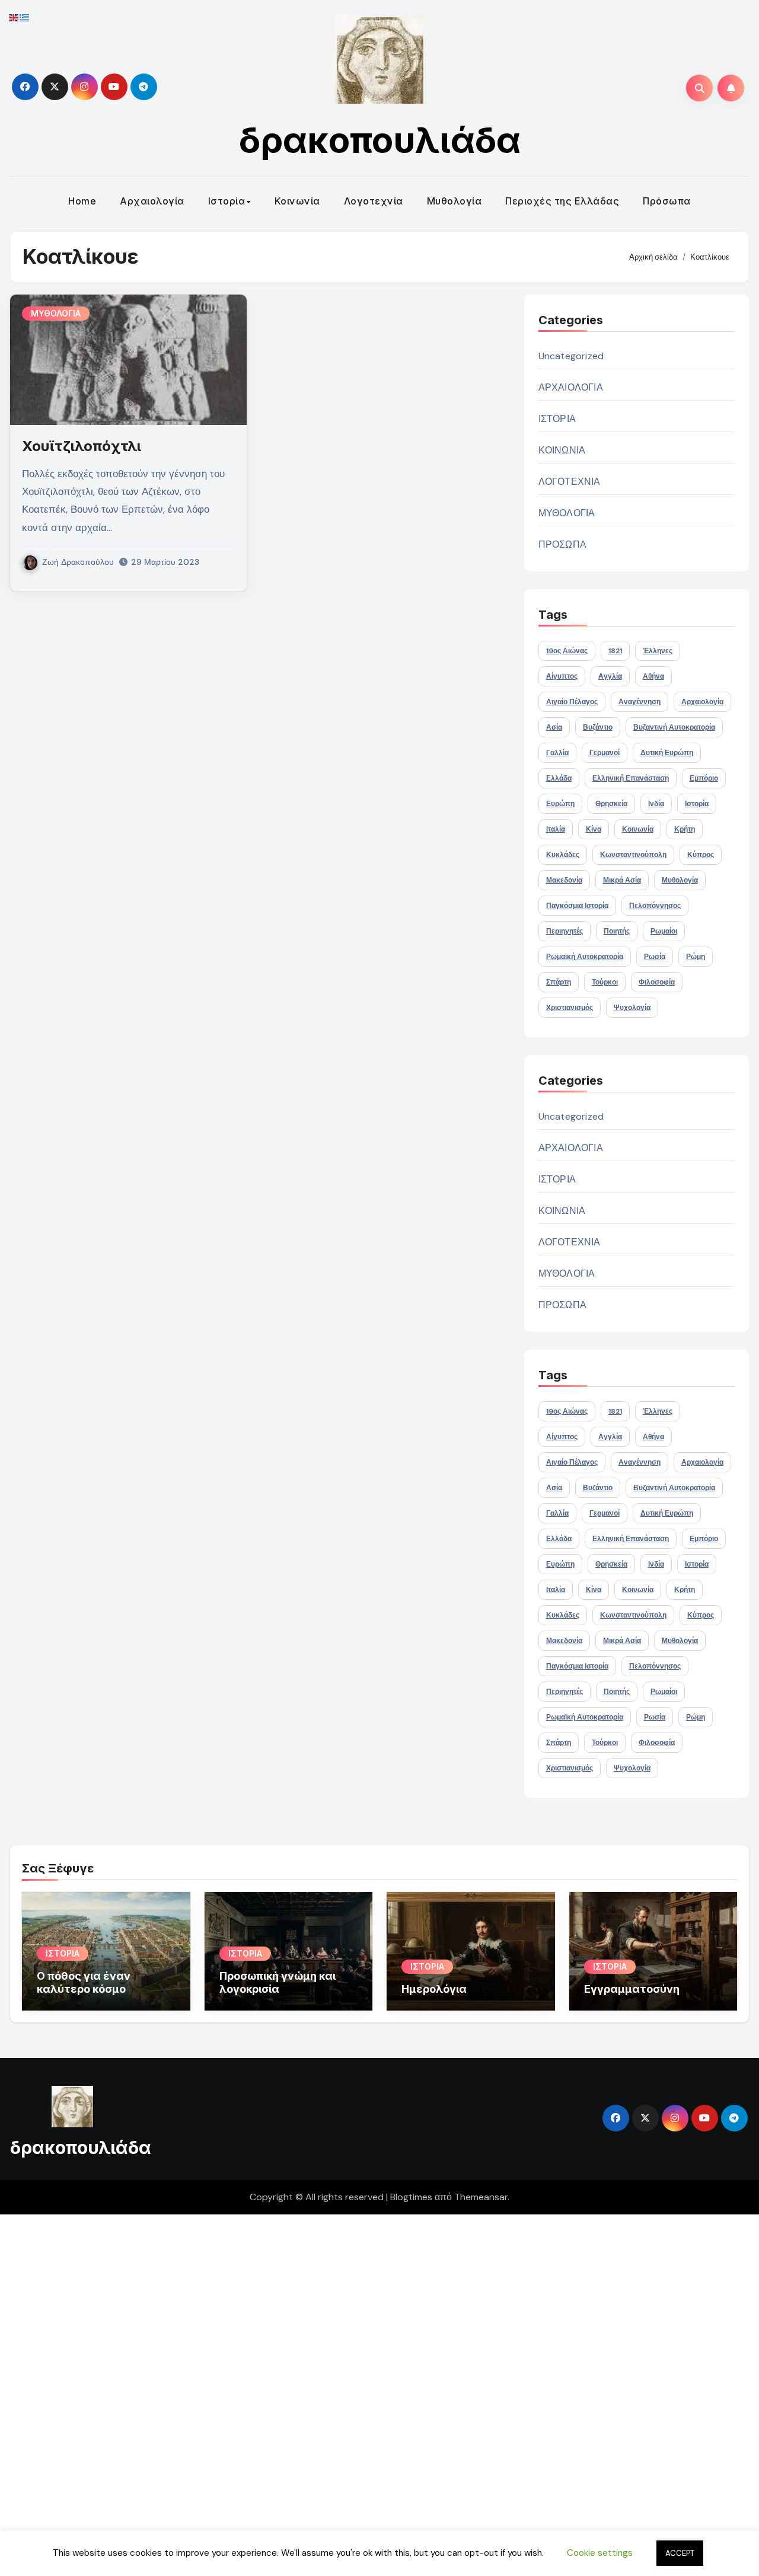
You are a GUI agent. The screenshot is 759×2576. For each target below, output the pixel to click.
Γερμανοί (605, 753)
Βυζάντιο (598, 727)
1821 (615, 651)
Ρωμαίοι (664, 931)
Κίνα (594, 829)
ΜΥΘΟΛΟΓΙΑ (56, 313)
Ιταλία (556, 829)
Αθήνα (653, 676)
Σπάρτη (559, 982)
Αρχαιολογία (152, 201)
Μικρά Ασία (622, 880)
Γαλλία (557, 753)
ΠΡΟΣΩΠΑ (562, 544)
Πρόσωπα (667, 201)
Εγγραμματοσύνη (632, 1989)
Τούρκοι (605, 982)
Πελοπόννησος (655, 906)
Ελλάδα (559, 778)
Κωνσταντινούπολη (633, 855)
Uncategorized (571, 356)
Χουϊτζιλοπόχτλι (82, 446)
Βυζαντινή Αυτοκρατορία (674, 727)
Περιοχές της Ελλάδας (562, 201)
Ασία (554, 727)
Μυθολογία (455, 201)
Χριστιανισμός (570, 1008)
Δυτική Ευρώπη (667, 753)
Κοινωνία (297, 201)
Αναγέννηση (640, 702)
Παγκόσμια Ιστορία (577, 906)
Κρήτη (685, 829)
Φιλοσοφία (657, 982)
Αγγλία (610, 676)
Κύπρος (701, 855)
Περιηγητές (565, 931)
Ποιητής (617, 931)
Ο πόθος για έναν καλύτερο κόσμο (84, 1982)
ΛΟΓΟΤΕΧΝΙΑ (570, 482)
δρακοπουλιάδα (380, 140)
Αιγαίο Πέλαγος (572, 702)
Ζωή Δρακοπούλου (78, 562)
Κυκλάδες (563, 855)
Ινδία (656, 804)
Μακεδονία (564, 880)
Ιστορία (227, 201)
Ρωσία (655, 957)
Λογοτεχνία (374, 201)
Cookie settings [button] (600, 2553)
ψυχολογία (632, 1008)
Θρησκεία (611, 804)
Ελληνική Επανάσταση (631, 778)
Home (82, 201)
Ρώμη (696, 957)
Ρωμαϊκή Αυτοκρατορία (585, 957)
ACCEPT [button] (680, 2553)
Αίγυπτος (562, 676)
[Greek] (25, 17)
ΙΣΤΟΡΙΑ (557, 419)
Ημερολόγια (434, 1989)
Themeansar (481, 2197)
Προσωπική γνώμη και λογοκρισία (278, 1982)
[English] (14, 17)
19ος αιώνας (567, 651)
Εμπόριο (704, 778)
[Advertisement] (358, 2392)
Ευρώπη (560, 804)
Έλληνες (658, 651)
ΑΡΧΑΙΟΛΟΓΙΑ (571, 387)
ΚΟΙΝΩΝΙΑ (562, 450)
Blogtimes (411, 2197)
